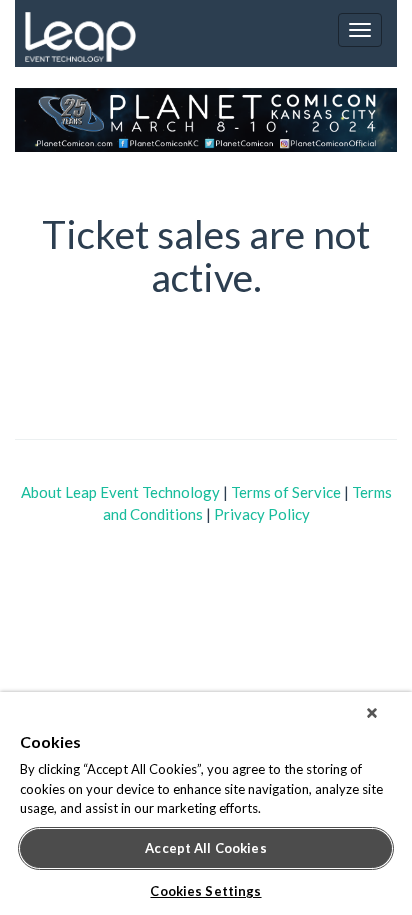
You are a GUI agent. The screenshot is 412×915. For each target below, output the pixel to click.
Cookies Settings (205, 891)
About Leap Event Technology (120, 492)
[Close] (372, 713)
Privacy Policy (262, 514)
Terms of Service (286, 492)
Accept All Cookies (205, 848)
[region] (206, 803)
